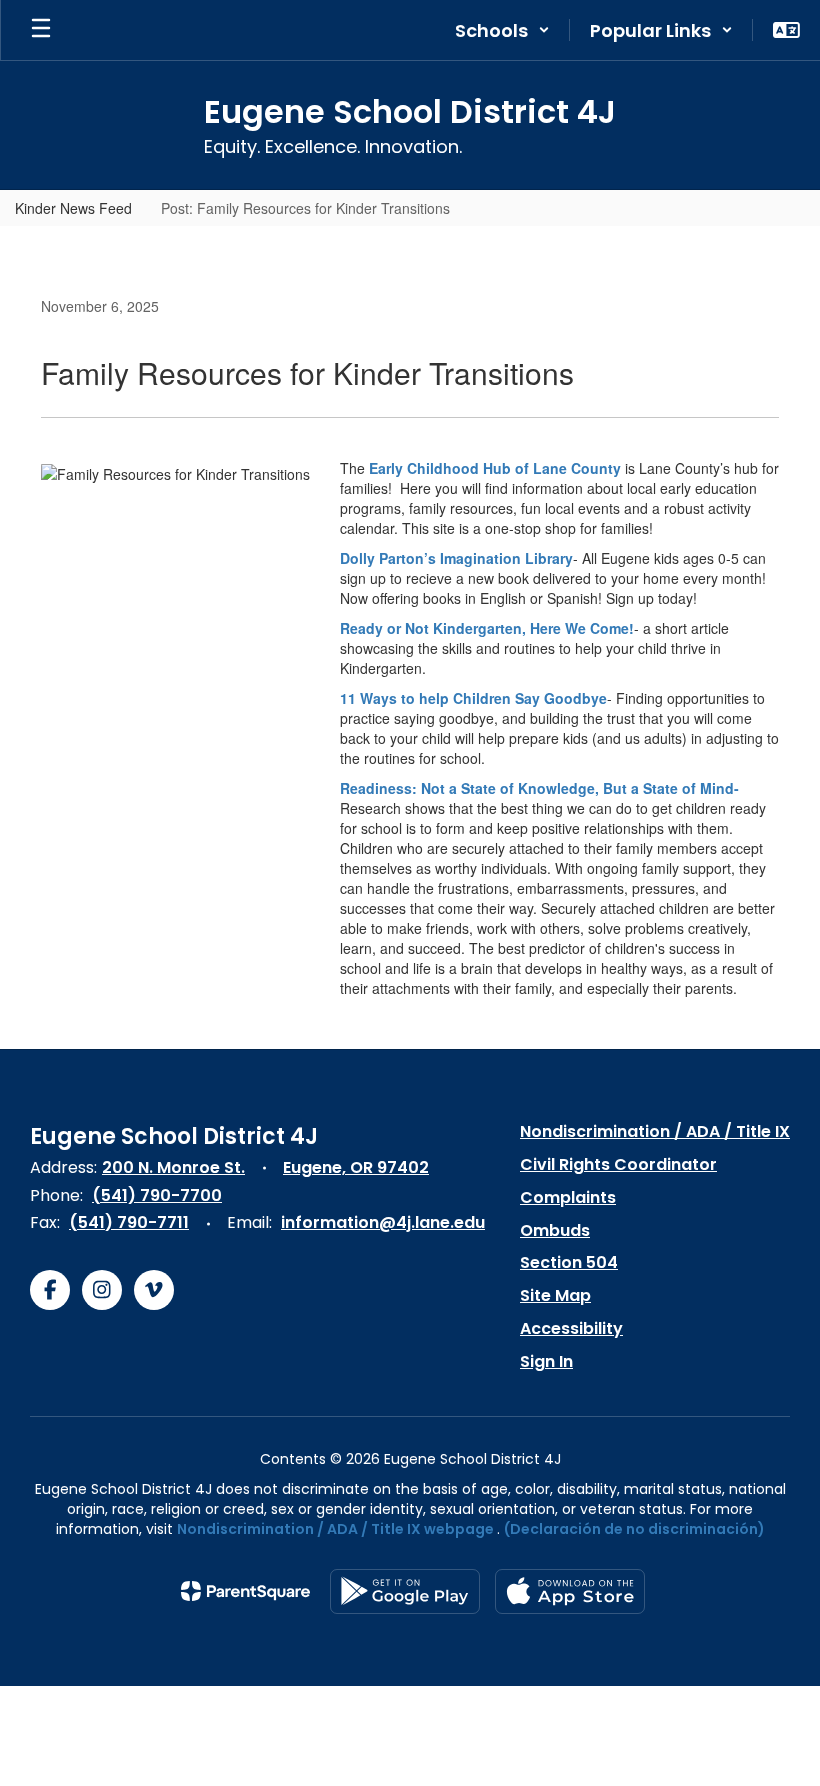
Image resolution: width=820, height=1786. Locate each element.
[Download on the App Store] (570, 1591)
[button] (502, 30)
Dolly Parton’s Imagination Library (456, 558)
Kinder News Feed (73, 208)
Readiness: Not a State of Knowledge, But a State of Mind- (539, 788)
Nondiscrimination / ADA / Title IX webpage (335, 1529)
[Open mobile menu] (41, 30)
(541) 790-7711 (129, 1222)
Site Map (555, 1295)
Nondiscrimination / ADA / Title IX (655, 1131)
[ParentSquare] (245, 1591)
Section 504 (569, 1262)
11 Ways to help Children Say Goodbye (473, 698)
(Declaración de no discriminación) (634, 1529)
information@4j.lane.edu (383, 1222)
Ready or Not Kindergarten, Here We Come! (487, 628)
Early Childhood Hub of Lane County (495, 468)
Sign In (546, 1361)
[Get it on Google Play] (405, 1591)
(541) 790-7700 (157, 1195)
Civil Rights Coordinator (618, 1164)
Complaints (568, 1197)
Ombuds (555, 1230)
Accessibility (571, 1328)
